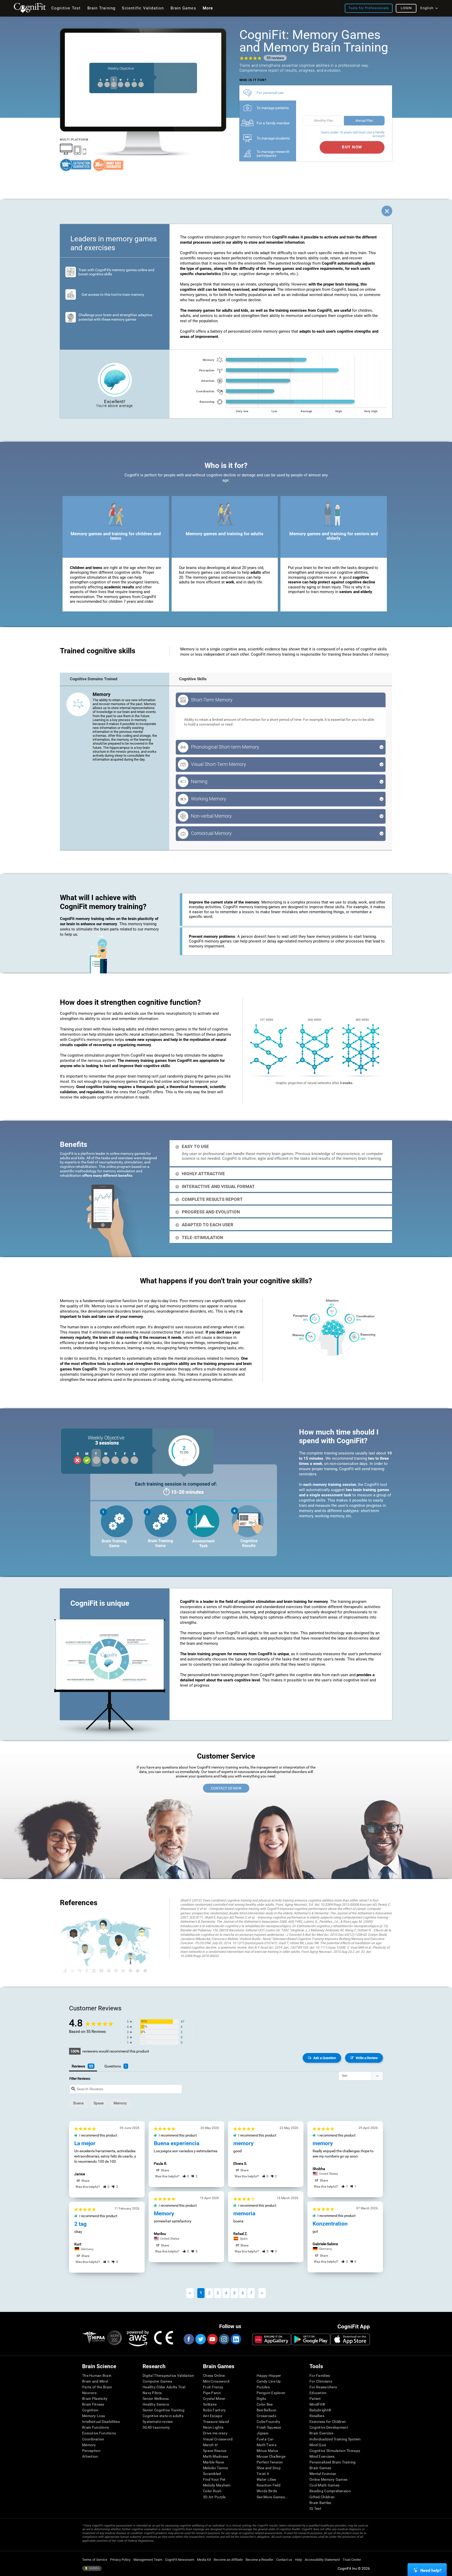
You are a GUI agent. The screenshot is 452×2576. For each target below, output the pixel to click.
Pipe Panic (212, 2393)
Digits (261, 2399)
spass (99, 2103)
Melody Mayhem (217, 2485)
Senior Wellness (156, 2399)
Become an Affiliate (228, 2560)
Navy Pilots (152, 2393)
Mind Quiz (318, 2445)
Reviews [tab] (78, 2066)
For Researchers (323, 2387)
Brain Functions (95, 2427)
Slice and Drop (269, 2468)
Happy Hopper (269, 2376)
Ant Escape (213, 2416)
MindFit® (317, 2404)
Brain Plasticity (95, 2399)
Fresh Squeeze (269, 2427)
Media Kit (204, 2560)
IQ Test (315, 2508)
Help (298, 2560)
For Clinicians (321, 2381)
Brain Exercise (321, 2433)
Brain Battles (320, 2503)
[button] (106, 2187)
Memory (89, 2445)
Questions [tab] (113, 2066)
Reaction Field (269, 2485)
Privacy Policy (120, 2560)
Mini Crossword (216, 2381)
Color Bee (265, 2404)
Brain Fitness (93, 2404)
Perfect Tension (270, 2462)
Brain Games (320, 2468)
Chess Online (214, 2376)
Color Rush (212, 2491)
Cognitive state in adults (163, 2416)
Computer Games (157, 2381)
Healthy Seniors (156, 2404)
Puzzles (263, 2387)
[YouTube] (212, 2339)
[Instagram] (224, 2339)
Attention (90, 2456)
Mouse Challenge (271, 2456)
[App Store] (350, 2339)
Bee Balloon (267, 2410)
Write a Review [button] (367, 2058)
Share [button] (85, 2181)
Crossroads (266, 2416)
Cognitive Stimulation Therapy (335, 2451)
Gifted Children (322, 2497)
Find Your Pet (214, 2479)
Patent (315, 2399)
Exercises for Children (328, 2422)
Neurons (89, 2393)
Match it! (211, 2445)
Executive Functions (99, 2433)
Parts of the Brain (97, 2387)
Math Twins (267, 2445)
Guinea (94, 2568)
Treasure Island (216, 2422)
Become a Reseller (259, 2560)
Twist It (263, 2474)
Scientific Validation (143, 8)
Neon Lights (213, 2427)
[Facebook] (189, 2339)
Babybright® (320, 2410)
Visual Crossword (218, 2439)
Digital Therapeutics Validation (168, 2376)
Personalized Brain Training (333, 2462)
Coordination (93, 2439)
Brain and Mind (95, 2381)
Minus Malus (267, 2451)
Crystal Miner (214, 2399)
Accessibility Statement (322, 2560)
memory (120, 2103)
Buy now (352, 147)
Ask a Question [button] (325, 2058)
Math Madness (216, 2456)
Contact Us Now (226, 1788)
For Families (320, 2376)
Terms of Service (95, 2560)
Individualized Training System (335, 2439)
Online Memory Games (328, 2479)
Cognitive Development (329, 2427)
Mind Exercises (322, 2456)
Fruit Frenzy (213, 2387)
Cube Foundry (268, 2422)
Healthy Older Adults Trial (164, 2387)
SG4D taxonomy (156, 2427)
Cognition (90, 2410)
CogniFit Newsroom (180, 2560)
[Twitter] (200, 2339)
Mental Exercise (323, 2474)
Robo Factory (214, 2410)
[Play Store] (311, 2339)
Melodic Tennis (215, 2468)
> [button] (262, 2293)
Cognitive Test (66, 8)
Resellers (317, 2416)
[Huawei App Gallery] (272, 2339)
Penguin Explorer (271, 2393)
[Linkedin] (236, 2339)
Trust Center (352, 2560)
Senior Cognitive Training (163, 2410)
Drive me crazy (215, 2433)
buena (78, 2103)
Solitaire (210, 2404)
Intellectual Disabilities (101, 2422)
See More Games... (272, 2497)
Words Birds (267, 2491)
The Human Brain (97, 2376)
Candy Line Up (269, 2381)
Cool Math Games (324, 2485)
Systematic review (158, 2422)
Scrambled (212, 2474)
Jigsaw (263, 2433)
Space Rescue (215, 2451)
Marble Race (213, 2462)
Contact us (284, 2560)
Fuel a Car (265, 2439)
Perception (91, 2451)
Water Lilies (266, 2479)
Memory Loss (94, 2416)
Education (318, 2393)
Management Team (148, 2560)
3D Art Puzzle (214, 2497)
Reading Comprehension (330, 2491)
